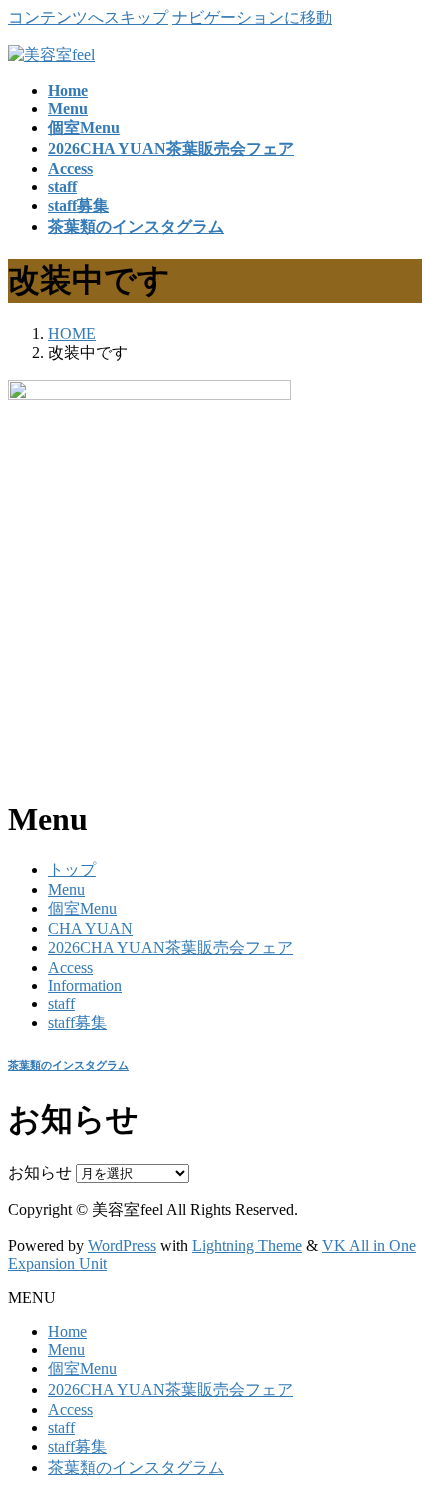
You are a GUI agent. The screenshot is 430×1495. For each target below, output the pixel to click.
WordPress (122, 1245)
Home (67, 1331)
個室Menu (82, 908)
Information (85, 985)
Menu (66, 889)
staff (61, 1003)
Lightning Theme (247, 1245)
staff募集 (77, 1022)
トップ (72, 869)
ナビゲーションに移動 (252, 17)
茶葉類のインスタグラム (68, 1065)
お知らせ (40, 1172)
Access (70, 967)
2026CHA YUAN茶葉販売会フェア (170, 947)
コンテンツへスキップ (88, 17)
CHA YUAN (90, 928)
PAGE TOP (401, 1429)
